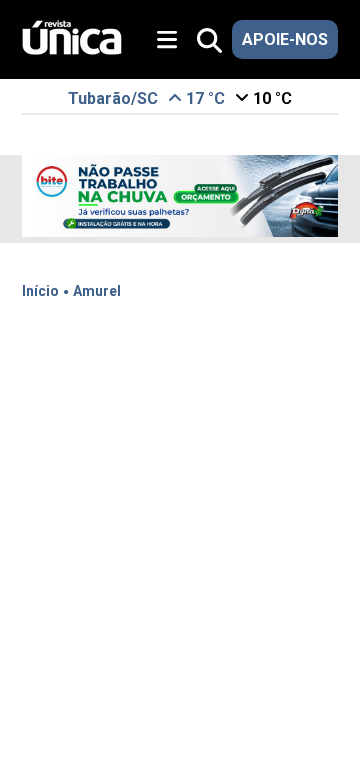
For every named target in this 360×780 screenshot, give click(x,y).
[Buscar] (209, 41)
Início (40, 291)
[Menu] (174, 40)
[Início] (72, 49)
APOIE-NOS (285, 39)
